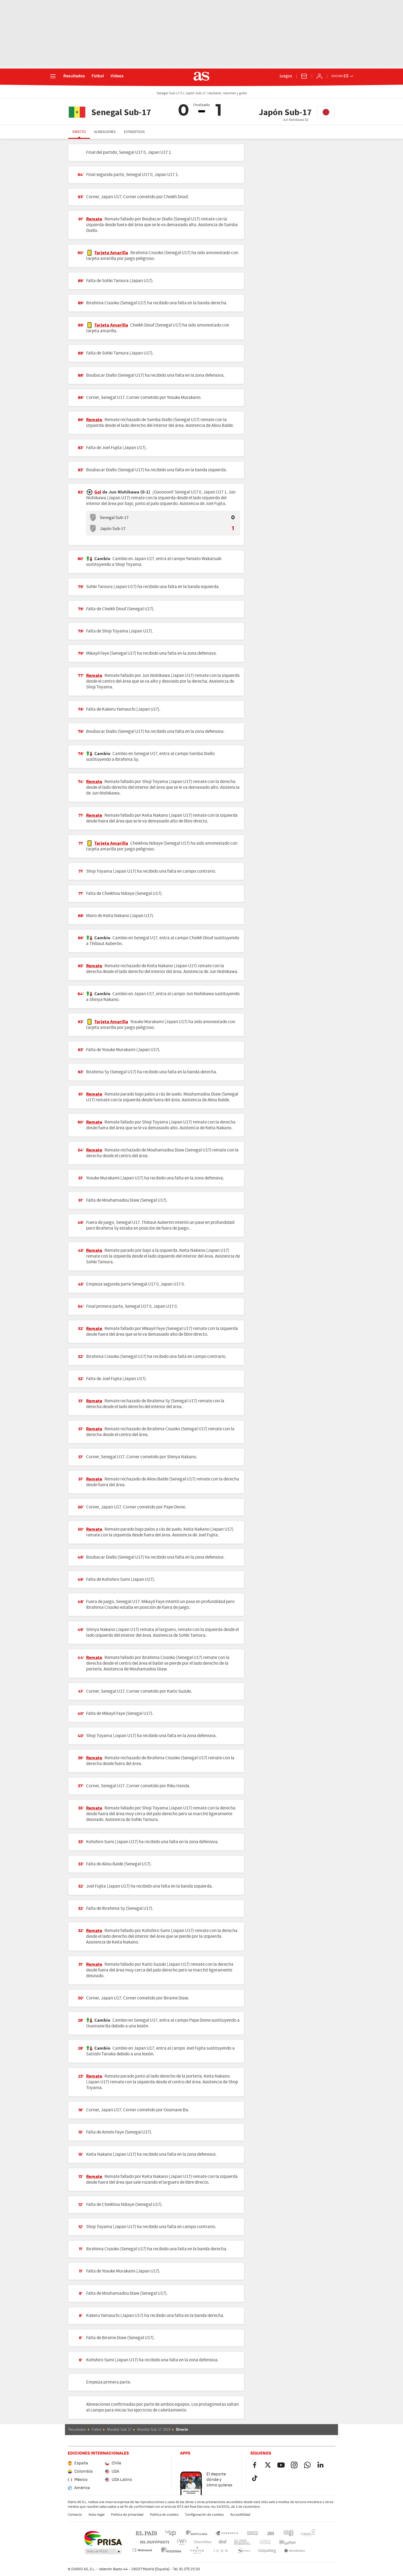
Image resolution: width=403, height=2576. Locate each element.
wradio (183, 2542)
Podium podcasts (171, 2551)
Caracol (308, 2533)
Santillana (196, 2533)
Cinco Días (201, 2542)
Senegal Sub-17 (114, 518)
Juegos (286, 76)
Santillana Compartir (227, 2533)
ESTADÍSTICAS (134, 132)
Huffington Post (154, 2542)
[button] (103, 2552)
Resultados (74, 76)
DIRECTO (79, 132)
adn (289, 2533)
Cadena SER (252, 2533)
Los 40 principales (171, 2533)
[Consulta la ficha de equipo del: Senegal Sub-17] (93, 518)
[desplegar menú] (53, 76)
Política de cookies (164, 2515)
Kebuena (284, 2542)
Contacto (75, 2515)
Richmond (306, 2542)
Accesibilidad (240, 2515)
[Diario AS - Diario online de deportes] (201, 76)
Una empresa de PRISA (103, 2538)
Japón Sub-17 (113, 529)
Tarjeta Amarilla (111, 253)
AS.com (271, 2533)
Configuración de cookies (204, 2515)
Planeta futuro (261, 2542)
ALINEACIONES (105, 132)
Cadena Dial (221, 2542)
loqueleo (244, 2551)
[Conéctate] (319, 76)
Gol (98, 492)
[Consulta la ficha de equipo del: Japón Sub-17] (93, 529)
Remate (94, 219)
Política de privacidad (127, 2515)
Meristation (267, 2551)
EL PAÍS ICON (197, 2551)
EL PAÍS (146, 2533)
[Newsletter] (304, 76)
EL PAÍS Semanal (241, 2542)
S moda (220, 2551)
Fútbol (98, 76)
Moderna (142, 2550)
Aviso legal (97, 2515)
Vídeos (117, 76)
